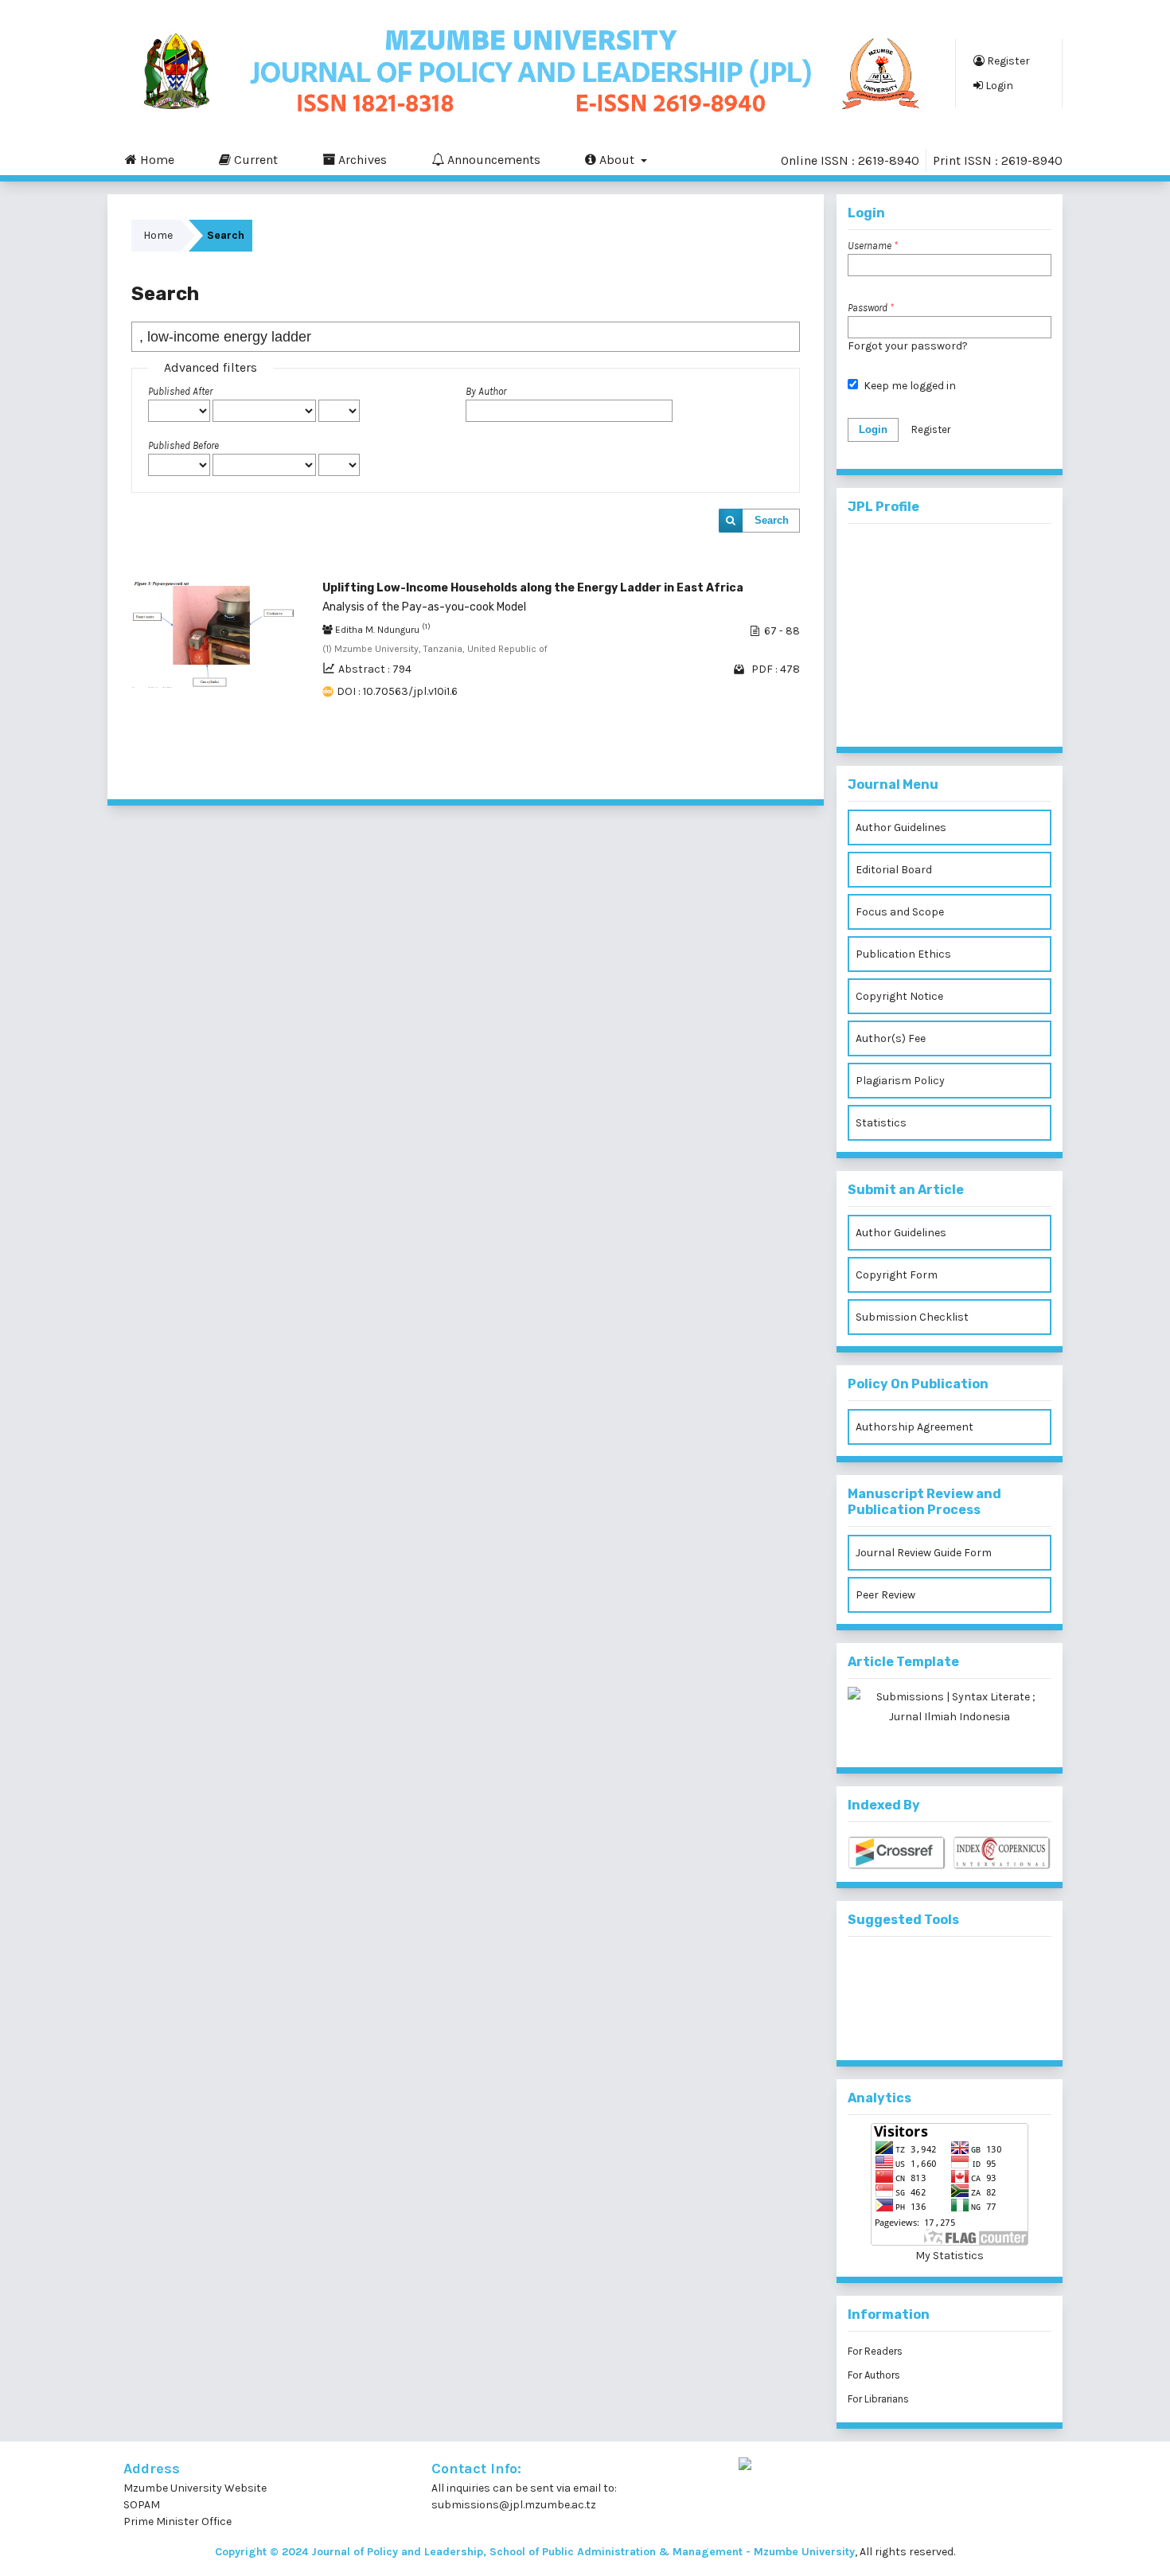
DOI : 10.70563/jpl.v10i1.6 (397, 691)
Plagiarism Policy (900, 1081)
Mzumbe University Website (195, 2488)
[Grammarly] (924, 2024)
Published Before (183, 445)
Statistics (881, 1123)
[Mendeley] (924, 1971)
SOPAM (143, 2505)
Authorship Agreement (915, 1427)
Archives (361, 160)
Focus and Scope (900, 912)
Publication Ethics (903, 954)
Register (1007, 61)
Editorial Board (894, 870)
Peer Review (885, 1595)
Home (156, 160)
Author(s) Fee (891, 1038)
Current (254, 160)
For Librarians (878, 2399)
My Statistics (950, 2256)
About (617, 160)
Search (772, 520)
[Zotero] (976, 2024)
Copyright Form (897, 1275)
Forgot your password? (908, 346)
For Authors (874, 2375)
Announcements (492, 160)
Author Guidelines (901, 827)
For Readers (875, 2351)
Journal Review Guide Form (924, 1553)
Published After (180, 391)
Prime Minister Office (177, 2521)
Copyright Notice (899, 996)
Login (998, 86)
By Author (486, 391)
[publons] (976, 1971)
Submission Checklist (912, 1317)
